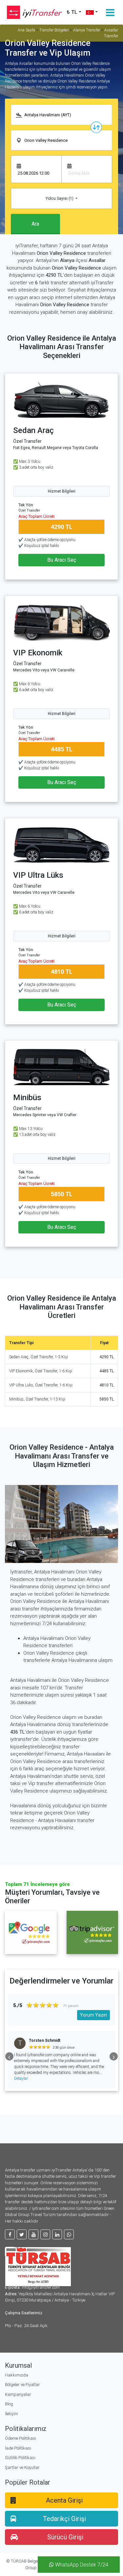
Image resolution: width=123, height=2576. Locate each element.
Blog (9, 2404)
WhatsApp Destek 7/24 (81, 2565)
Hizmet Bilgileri (62, 491)
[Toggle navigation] (110, 12)
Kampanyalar (18, 2394)
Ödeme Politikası (20, 2438)
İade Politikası (18, 2448)
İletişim (11, 2414)
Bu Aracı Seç (62, 560)
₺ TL (72, 12)
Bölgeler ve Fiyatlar (22, 2385)
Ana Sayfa (26, 30)
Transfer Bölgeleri (54, 30)
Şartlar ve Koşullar (22, 2467)
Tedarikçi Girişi (64, 2519)
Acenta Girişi (64, 2500)
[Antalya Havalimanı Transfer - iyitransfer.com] (30, 12)
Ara (35, 224)
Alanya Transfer (87, 30)
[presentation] (9, 2056)
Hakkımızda (17, 2375)
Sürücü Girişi (65, 2537)
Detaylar (69, 2078)
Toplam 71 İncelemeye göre (37, 1884)
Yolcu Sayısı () (60, 198)
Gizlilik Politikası (20, 2458)
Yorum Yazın (93, 2015)
